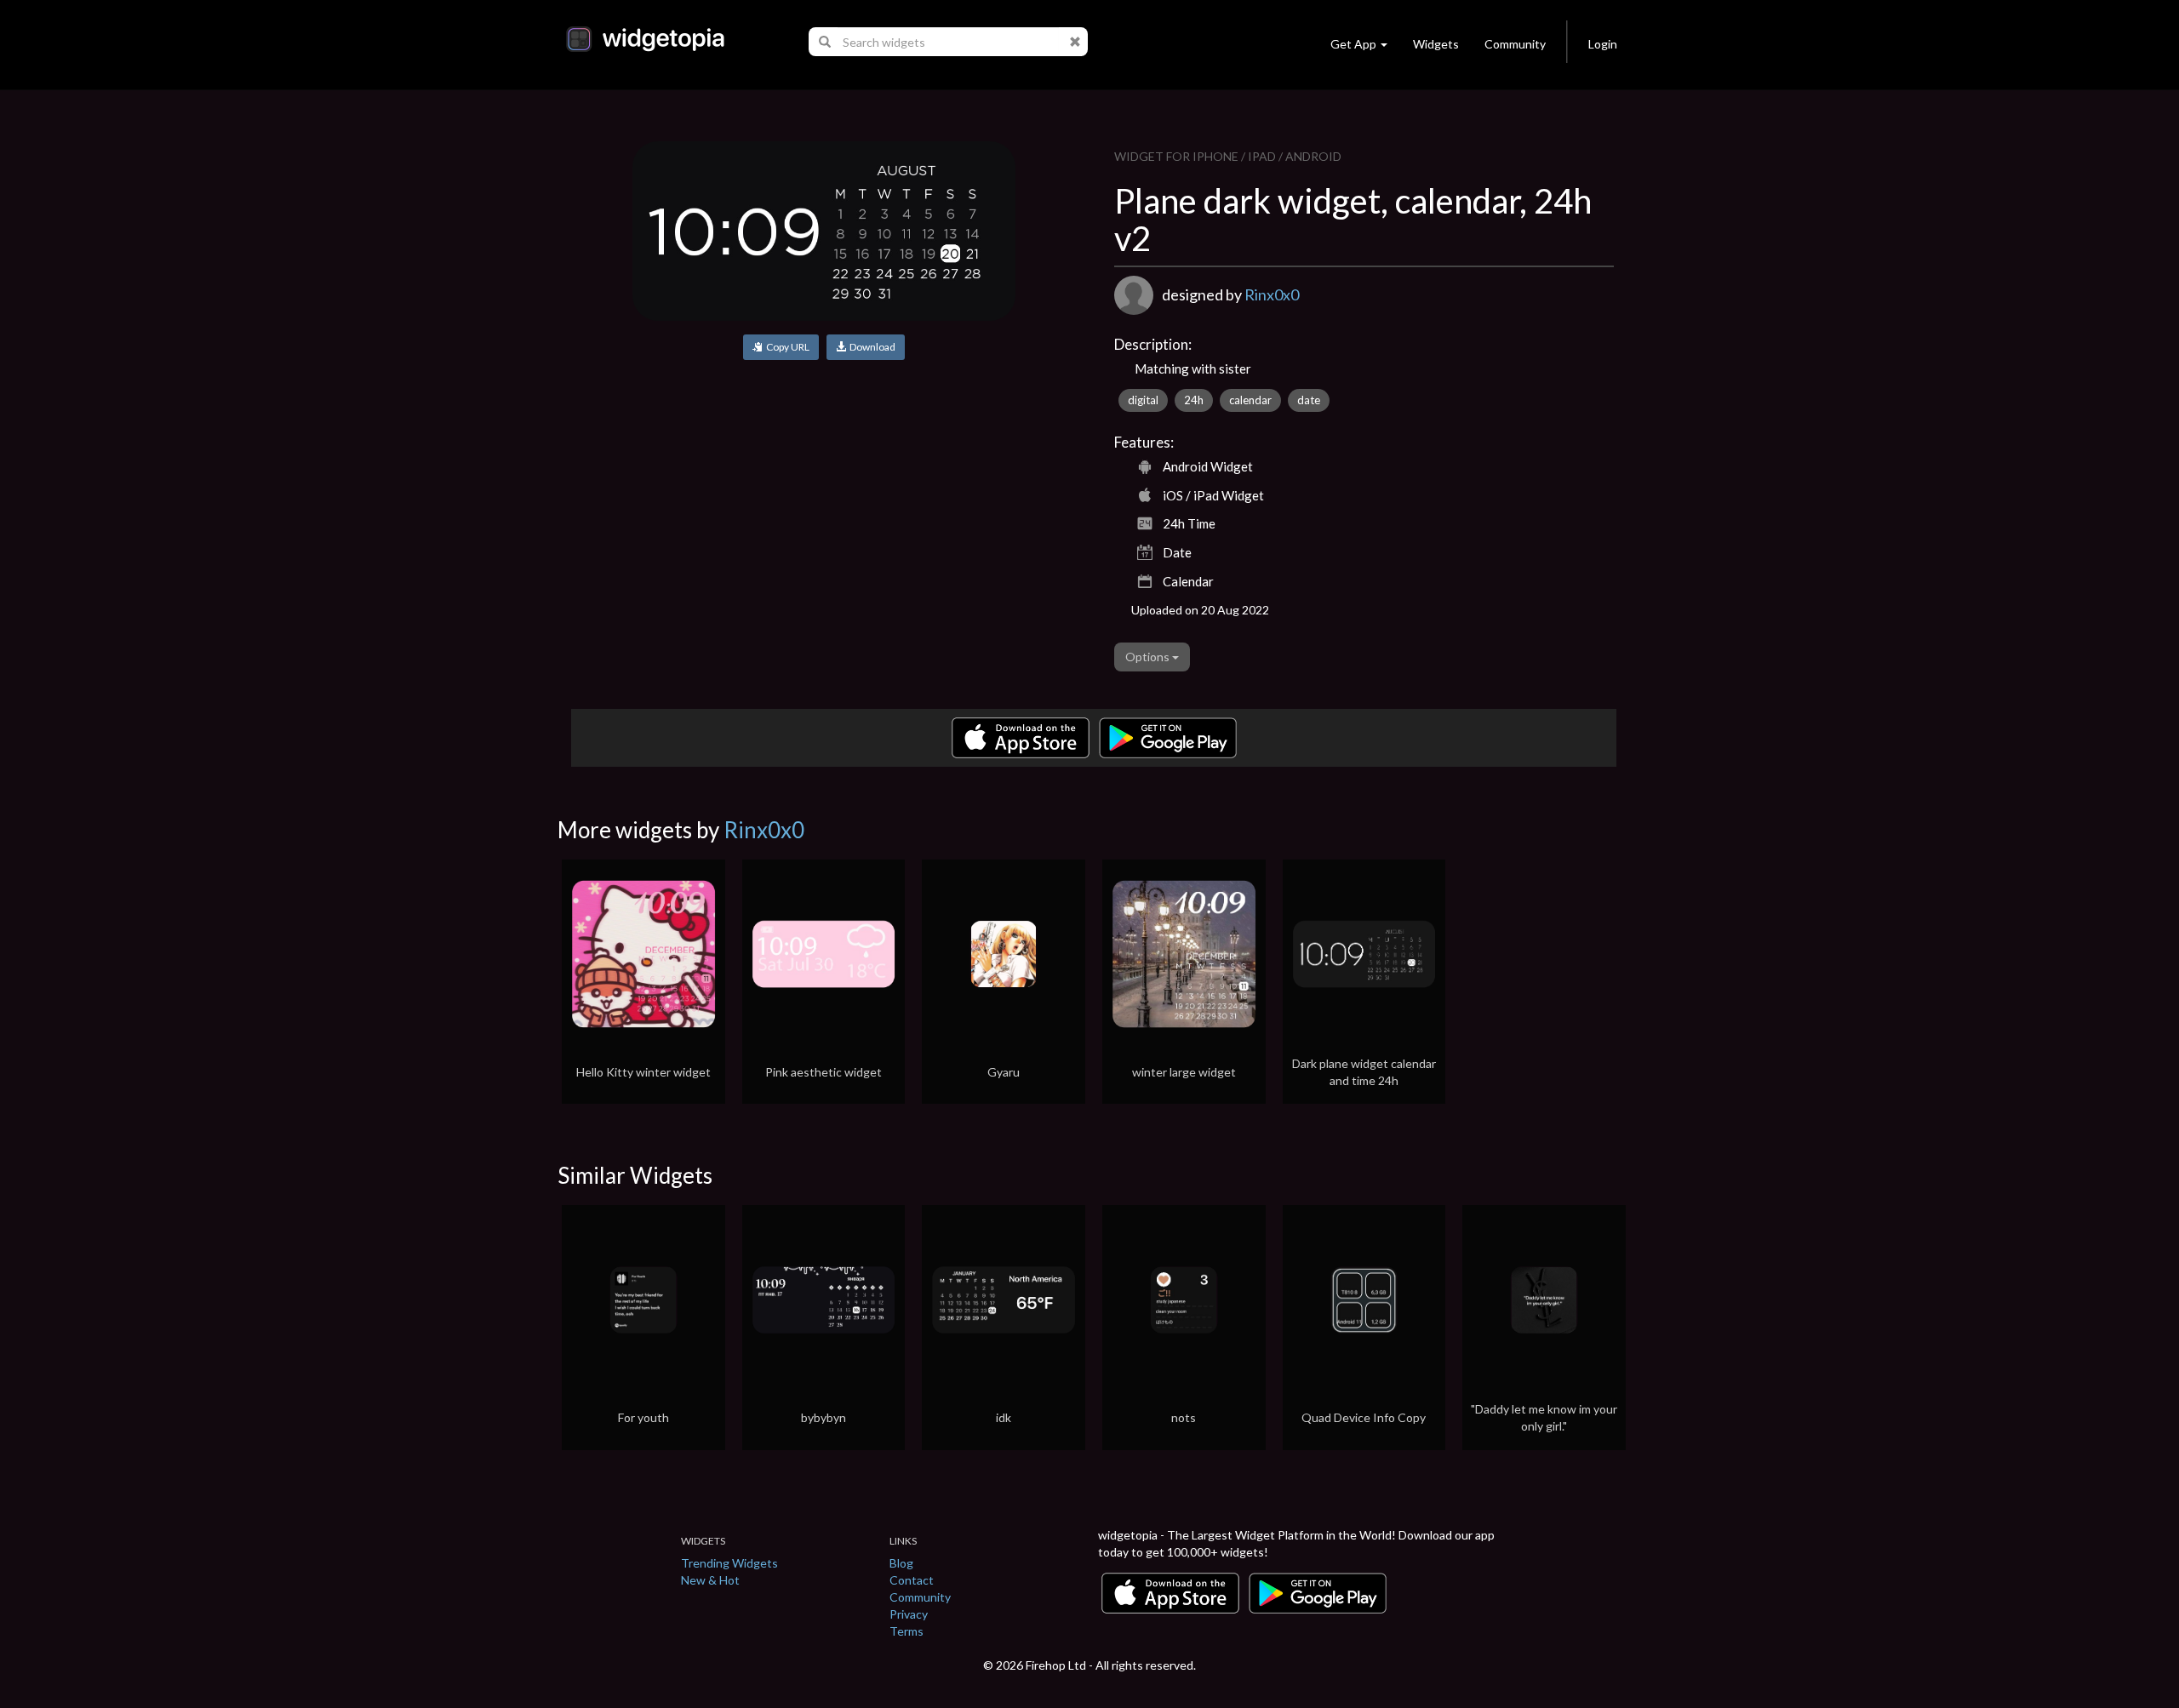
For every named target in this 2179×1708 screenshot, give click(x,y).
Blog (901, 1563)
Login (1603, 44)
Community (1515, 44)
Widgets (1436, 44)
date (1309, 400)
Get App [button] (1353, 44)
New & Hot (710, 1580)
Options (1149, 657)
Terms (906, 1631)
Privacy (909, 1614)
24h (1194, 400)
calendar (1250, 400)
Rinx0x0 (1272, 294)
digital (1143, 400)
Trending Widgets (729, 1563)
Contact (912, 1580)
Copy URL (786, 347)
